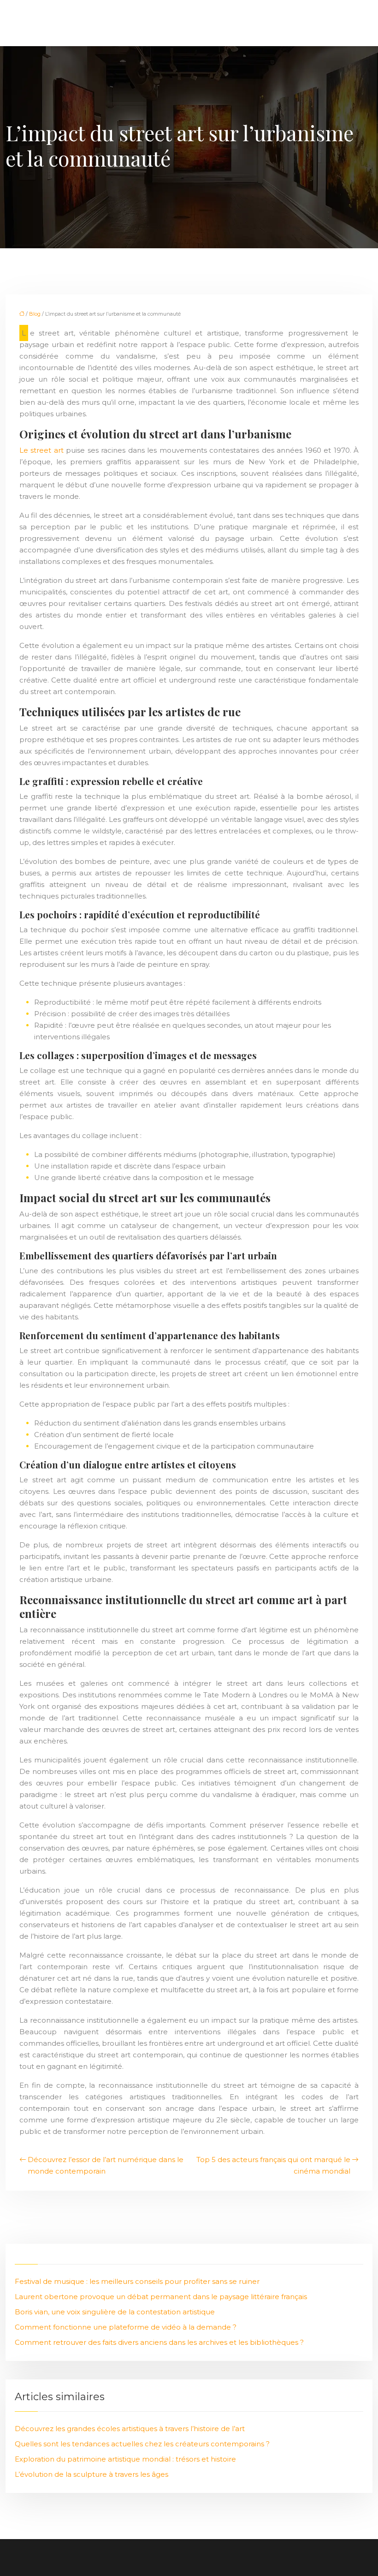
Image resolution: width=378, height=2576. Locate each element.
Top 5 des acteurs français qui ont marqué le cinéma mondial (273, 2165)
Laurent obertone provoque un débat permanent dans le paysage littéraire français (161, 2297)
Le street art (43, 450)
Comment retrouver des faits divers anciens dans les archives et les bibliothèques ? (159, 2342)
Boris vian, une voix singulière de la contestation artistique (115, 2312)
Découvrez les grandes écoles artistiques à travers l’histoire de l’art (130, 2429)
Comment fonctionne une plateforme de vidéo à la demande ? (126, 2327)
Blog (35, 314)
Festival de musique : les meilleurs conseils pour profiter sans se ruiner (137, 2281)
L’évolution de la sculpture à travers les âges (92, 2474)
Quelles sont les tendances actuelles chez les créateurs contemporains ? (142, 2444)
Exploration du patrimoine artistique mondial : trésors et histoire (125, 2459)
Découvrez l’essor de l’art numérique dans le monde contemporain (106, 2165)
